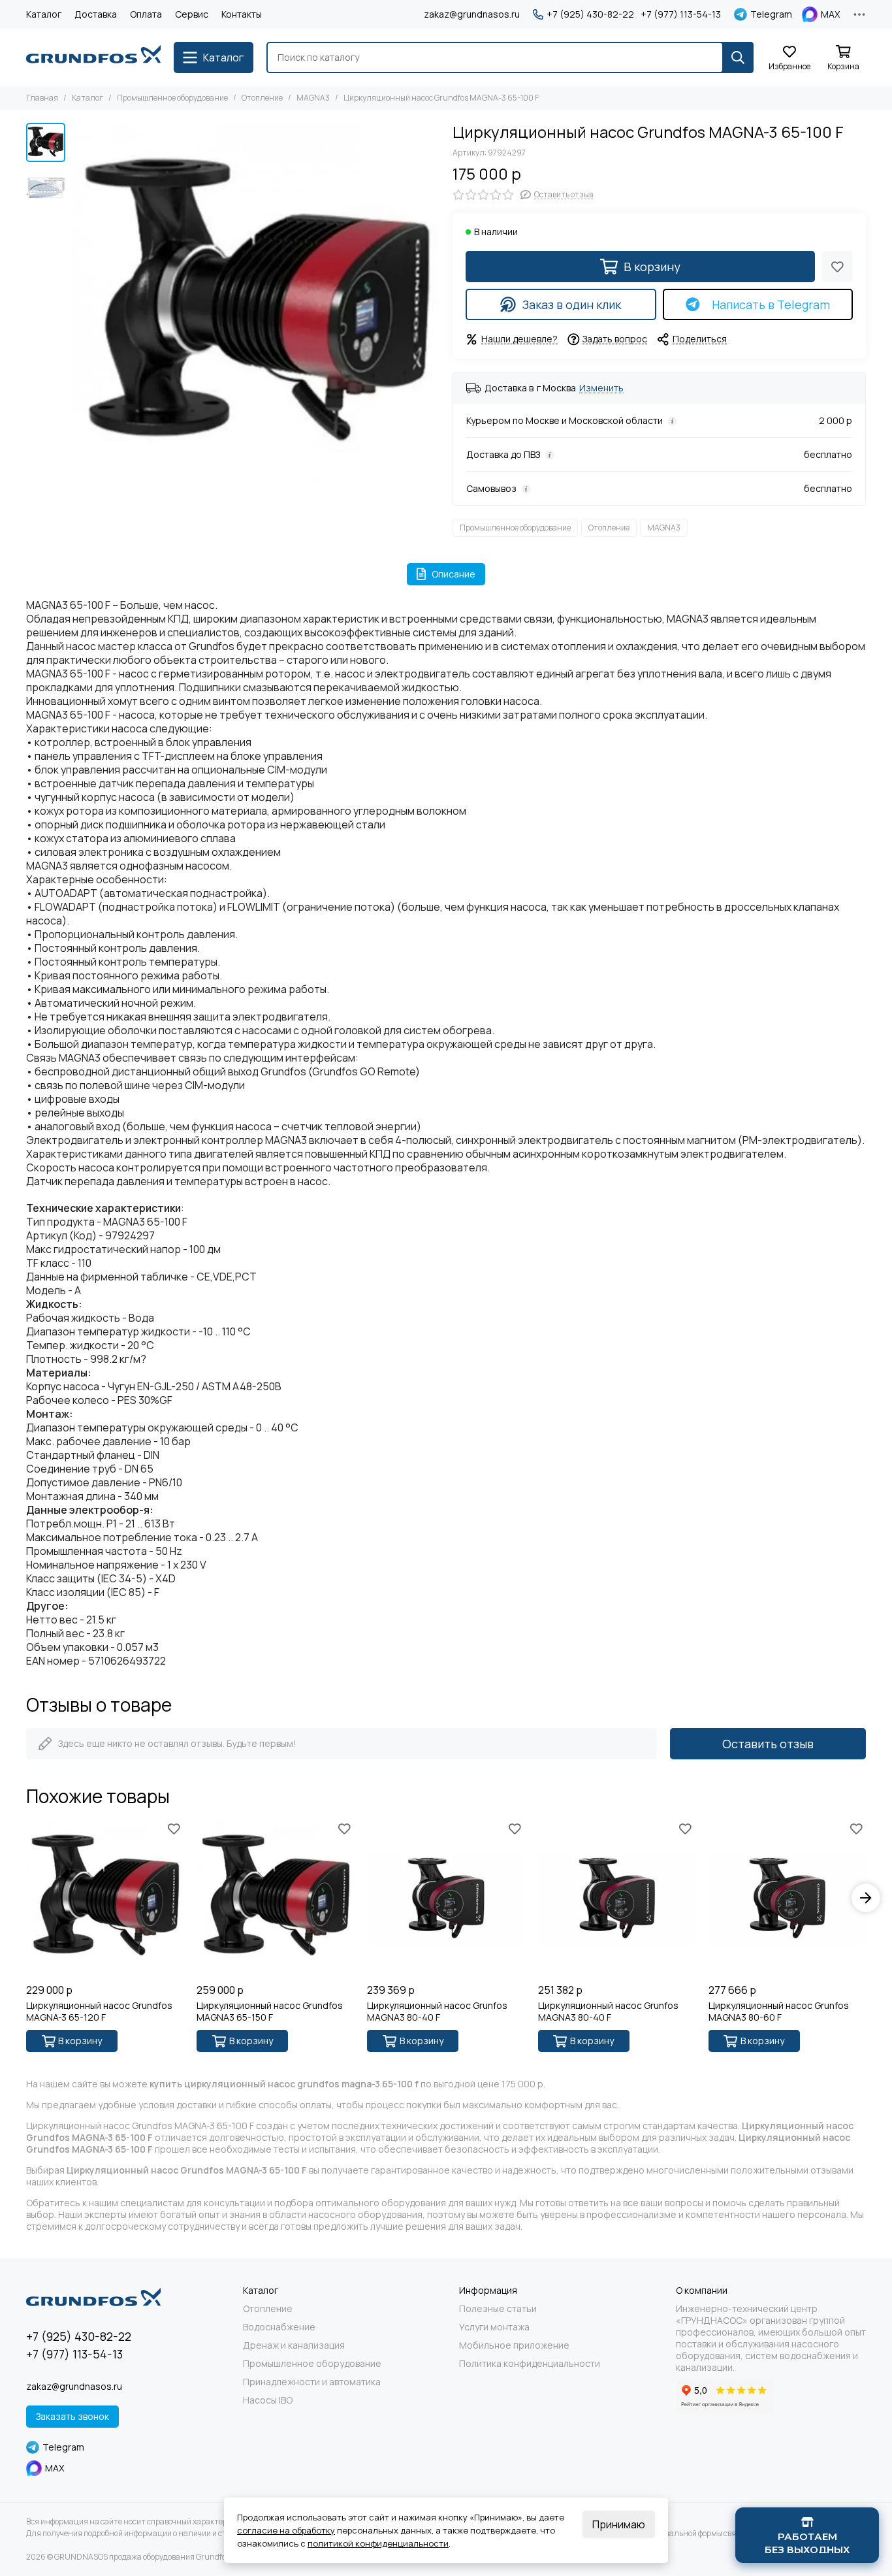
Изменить (601, 388)
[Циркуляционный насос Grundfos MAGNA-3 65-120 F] (105, 1898)
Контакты (242, 14)
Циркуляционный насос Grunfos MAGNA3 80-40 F (437, 2012)
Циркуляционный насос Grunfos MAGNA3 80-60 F (779, 2012)
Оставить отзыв (768, 1744)
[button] (78, 307)
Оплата (146, 14)
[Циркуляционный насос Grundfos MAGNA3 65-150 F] (275, 1898)
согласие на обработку (286, 2530)
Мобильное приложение (514, 2345)
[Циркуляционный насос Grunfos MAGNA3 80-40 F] (446, 1898)
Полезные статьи (498, 2309)
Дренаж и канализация (294, 2345)
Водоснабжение (279, 2327)
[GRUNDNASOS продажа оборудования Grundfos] (93, 57)
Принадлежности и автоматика (312, 2382)
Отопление (262, 98)
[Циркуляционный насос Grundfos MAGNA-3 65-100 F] (256, 307)
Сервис (192, 14)
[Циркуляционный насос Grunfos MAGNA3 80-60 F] (787, 1898)
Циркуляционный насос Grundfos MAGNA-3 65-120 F (99, 2012)
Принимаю (619, 2524)
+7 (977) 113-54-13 (681, 14)
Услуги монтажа (494, 2327)
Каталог (44, 14)
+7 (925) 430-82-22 (590, 14)
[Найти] (738, 57)
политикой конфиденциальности (378, 2543)
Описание (454, 574)
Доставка (96, 14)
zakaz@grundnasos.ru (472, 14)
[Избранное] (837, 267)
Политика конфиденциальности (530, 2364)
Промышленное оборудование (172, 98)
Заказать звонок (72, 2416)
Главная (42, 98)
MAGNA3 (313, 98)
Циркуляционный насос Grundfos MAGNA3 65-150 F (270, 2012)
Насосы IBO (268, 2400)
